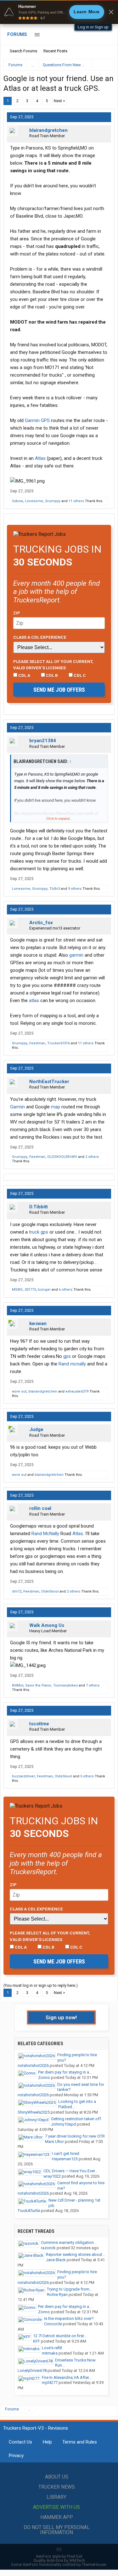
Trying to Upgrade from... (70, 2289)
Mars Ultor (54, 2142)
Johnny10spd (63, 2124)
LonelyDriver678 (32, 2371)
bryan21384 (43, 741)
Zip (17, 613)
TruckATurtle (29, 2211)
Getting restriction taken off (76, 2119)
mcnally (78, 1364)
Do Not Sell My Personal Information (57, 2530)
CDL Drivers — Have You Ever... (70, 2171)
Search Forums (23, 51)
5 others (87, 1776)
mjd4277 (50, 2382)
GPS (45, 420)
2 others (92, 1157)
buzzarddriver (23, 1776)
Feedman (37, 1043)
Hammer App (57, 2517)
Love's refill (52, 2348)
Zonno (44, 2077)
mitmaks (50, 2353)
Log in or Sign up (93, 27)
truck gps (39, 1232)
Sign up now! (61, 2017)
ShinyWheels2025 (34, 2112)
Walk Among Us (47, 1625)
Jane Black (56, 2260)
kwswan (38, 1323)
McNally (51, 1534)
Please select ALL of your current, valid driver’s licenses (53, 665)
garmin (76, 955)
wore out (19, 1391)
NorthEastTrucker (49, 1082)
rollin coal (40, 1508)
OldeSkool (50, 1591)
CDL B (51, 675)
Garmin (32, 420)
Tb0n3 (55, 889)
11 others (76, 501)
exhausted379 (77, 1391)
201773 (30, 1290)
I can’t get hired (66, 2154)
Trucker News (57, 2487)
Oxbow (17, 501)
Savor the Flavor (38, 1685)
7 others (93, 1685)
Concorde (53, 2324)
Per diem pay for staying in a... (65, 2072)
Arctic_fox (41, 923)
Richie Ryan (57, 2294)
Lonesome (34, 501)
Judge (36, 1429)
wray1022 (52, 2176)
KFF (37, 2341)
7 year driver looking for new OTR (75, 2136)
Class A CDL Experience (40, 637)
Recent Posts (55, 51)
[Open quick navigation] (105, 65)
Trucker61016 (59, 1043)
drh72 (17, 1591)
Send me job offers (59, 690)
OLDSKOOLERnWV (62, 1157)
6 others (66, 1290)
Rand (64, 1364)
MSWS (17, 1290)
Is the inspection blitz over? (69, 2318)
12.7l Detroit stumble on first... (60, 2336)
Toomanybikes (65, 1685)
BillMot (18, 1685)
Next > (59, 101)
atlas (34, 1000)
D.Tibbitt (39, 1207)
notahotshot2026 (33, 2065)
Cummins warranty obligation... (69, 2242)
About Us (57, 2477)
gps (67, 1356)
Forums (17, 34)
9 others (75, 889)
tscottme (39, 1724)
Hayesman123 (65, 2159)
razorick (48, 2248)
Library (56, 2497)
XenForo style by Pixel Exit (59, 2556)
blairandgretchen (48, 130)
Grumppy (53, 501)
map (56, 1107)
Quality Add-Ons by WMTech (59, 2560)
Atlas (40, 458)
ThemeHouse (94, 2564)
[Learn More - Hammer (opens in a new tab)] (59, 12)
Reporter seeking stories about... (76, 2254)
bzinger (44, 1290)
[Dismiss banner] (111, 12)
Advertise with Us (56, 2507)
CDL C (79, 675)
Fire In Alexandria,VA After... (67, 2377)
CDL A (24, 675)
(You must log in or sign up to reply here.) (41, 1985)
